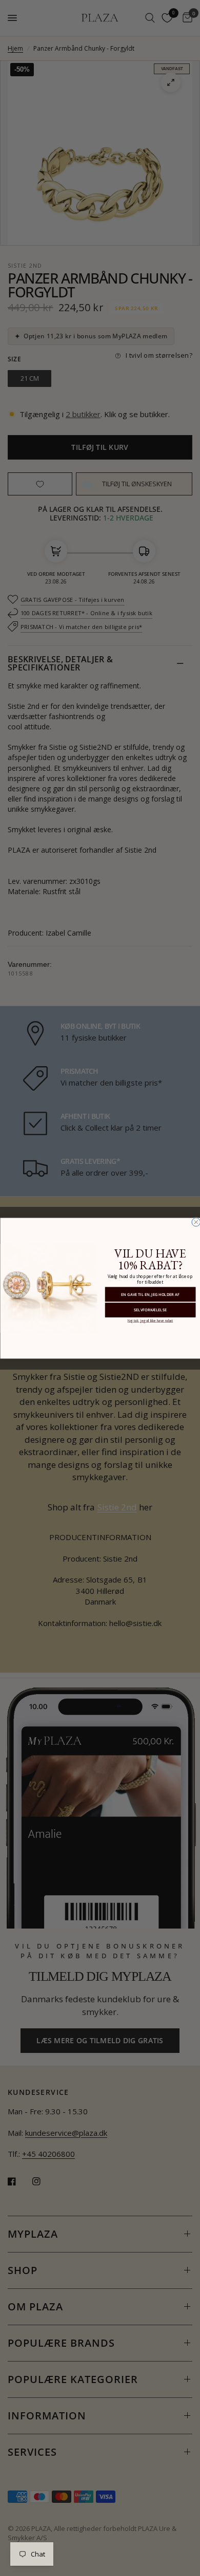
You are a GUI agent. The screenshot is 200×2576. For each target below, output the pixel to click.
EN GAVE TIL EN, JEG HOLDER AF (150, 1294)
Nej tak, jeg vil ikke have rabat (150, 1320)
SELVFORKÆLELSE (150, 1310)
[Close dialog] (196, 1222)
